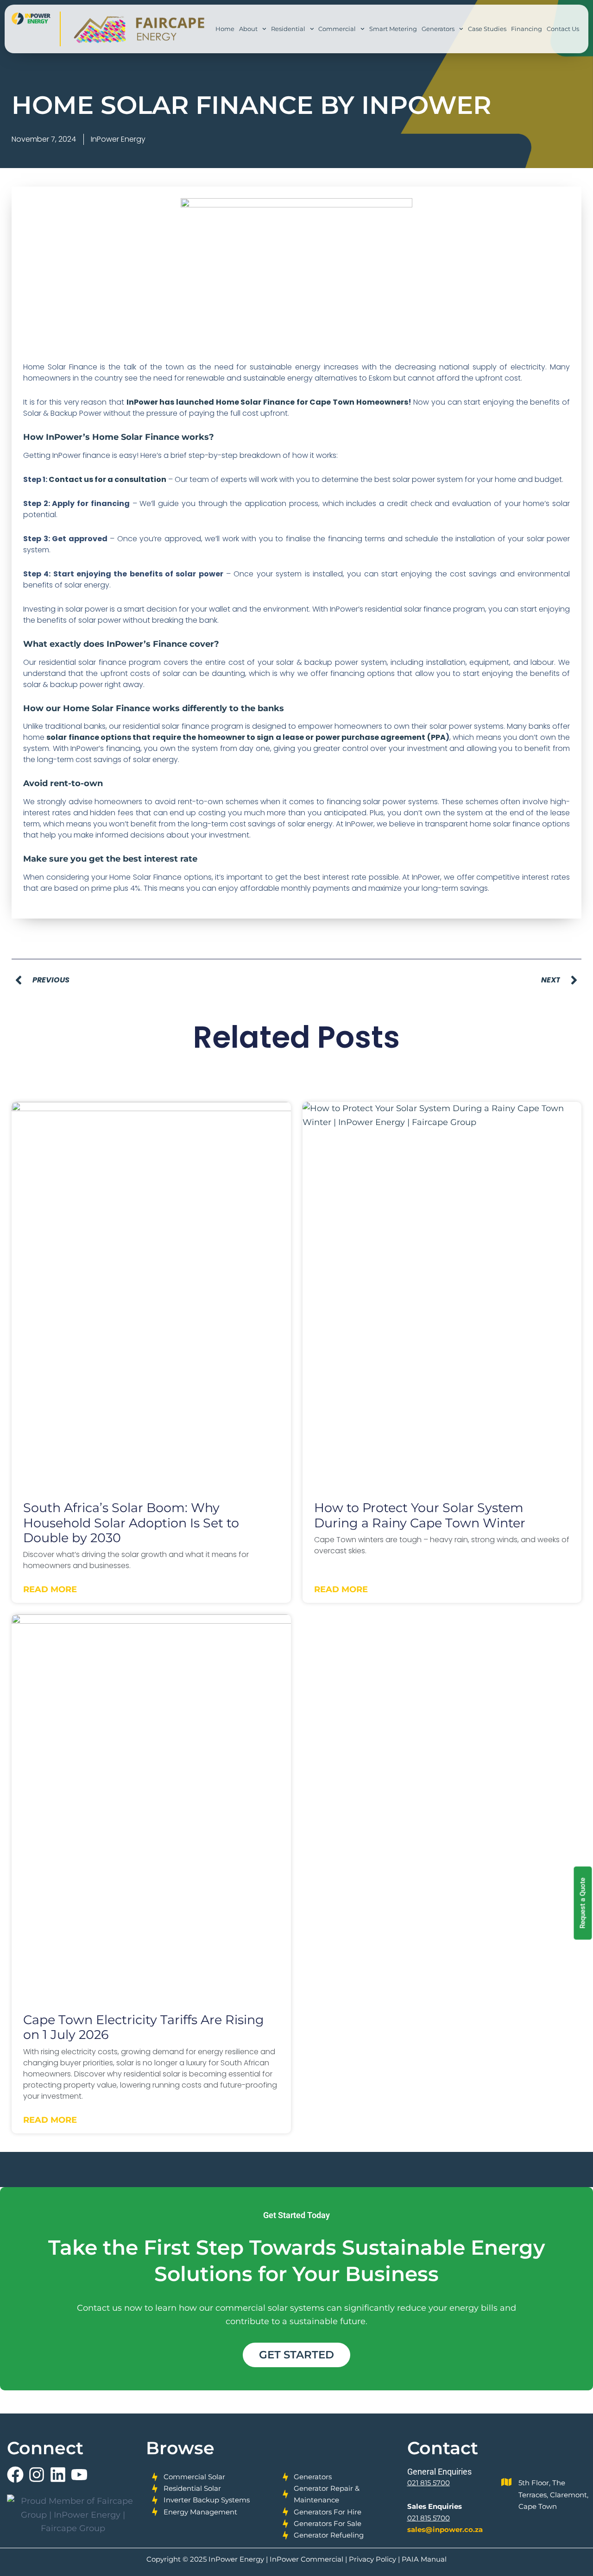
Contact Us (563, 29)
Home (225, 29)
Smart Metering (393, 29)
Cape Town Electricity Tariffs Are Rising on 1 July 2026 (144, 2027)
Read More (50, 1589)
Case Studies (487, 29)
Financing (527, 29)
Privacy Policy (372, 2559)
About (248, 29)
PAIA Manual (424, 2559)
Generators (438, 29)
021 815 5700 (429, 2483)
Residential (288, 29)
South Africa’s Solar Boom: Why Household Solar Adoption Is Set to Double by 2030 (131, 1523)
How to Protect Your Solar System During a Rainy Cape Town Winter (420, 1515)
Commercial (337, 29)
